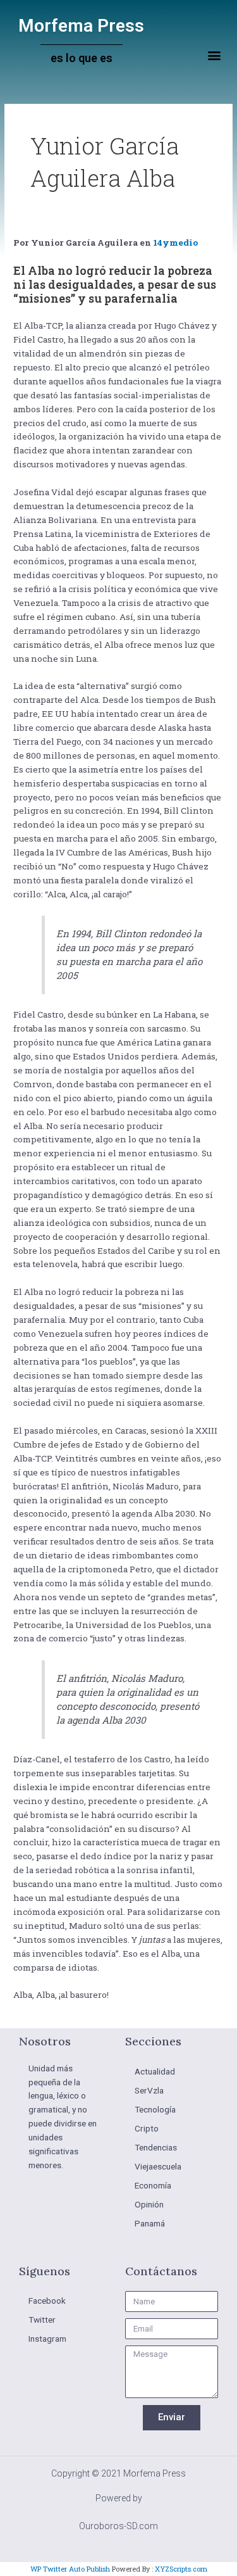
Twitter (42, 2320)
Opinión (149, 2204)
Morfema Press (81, 26)
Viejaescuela (158, 2166)
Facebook (47, 2301)
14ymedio (175, 243)
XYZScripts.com (181, 2569)
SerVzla (149, 2090)
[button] (214, 55)
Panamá (150, 2223)
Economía (153, 2185)
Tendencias (156, 2147)
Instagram (47, 2339)
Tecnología (155, 2109)
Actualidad (155, 2071)
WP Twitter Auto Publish (70, 2569)
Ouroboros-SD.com (118, 2526)
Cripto (147, 2128)
